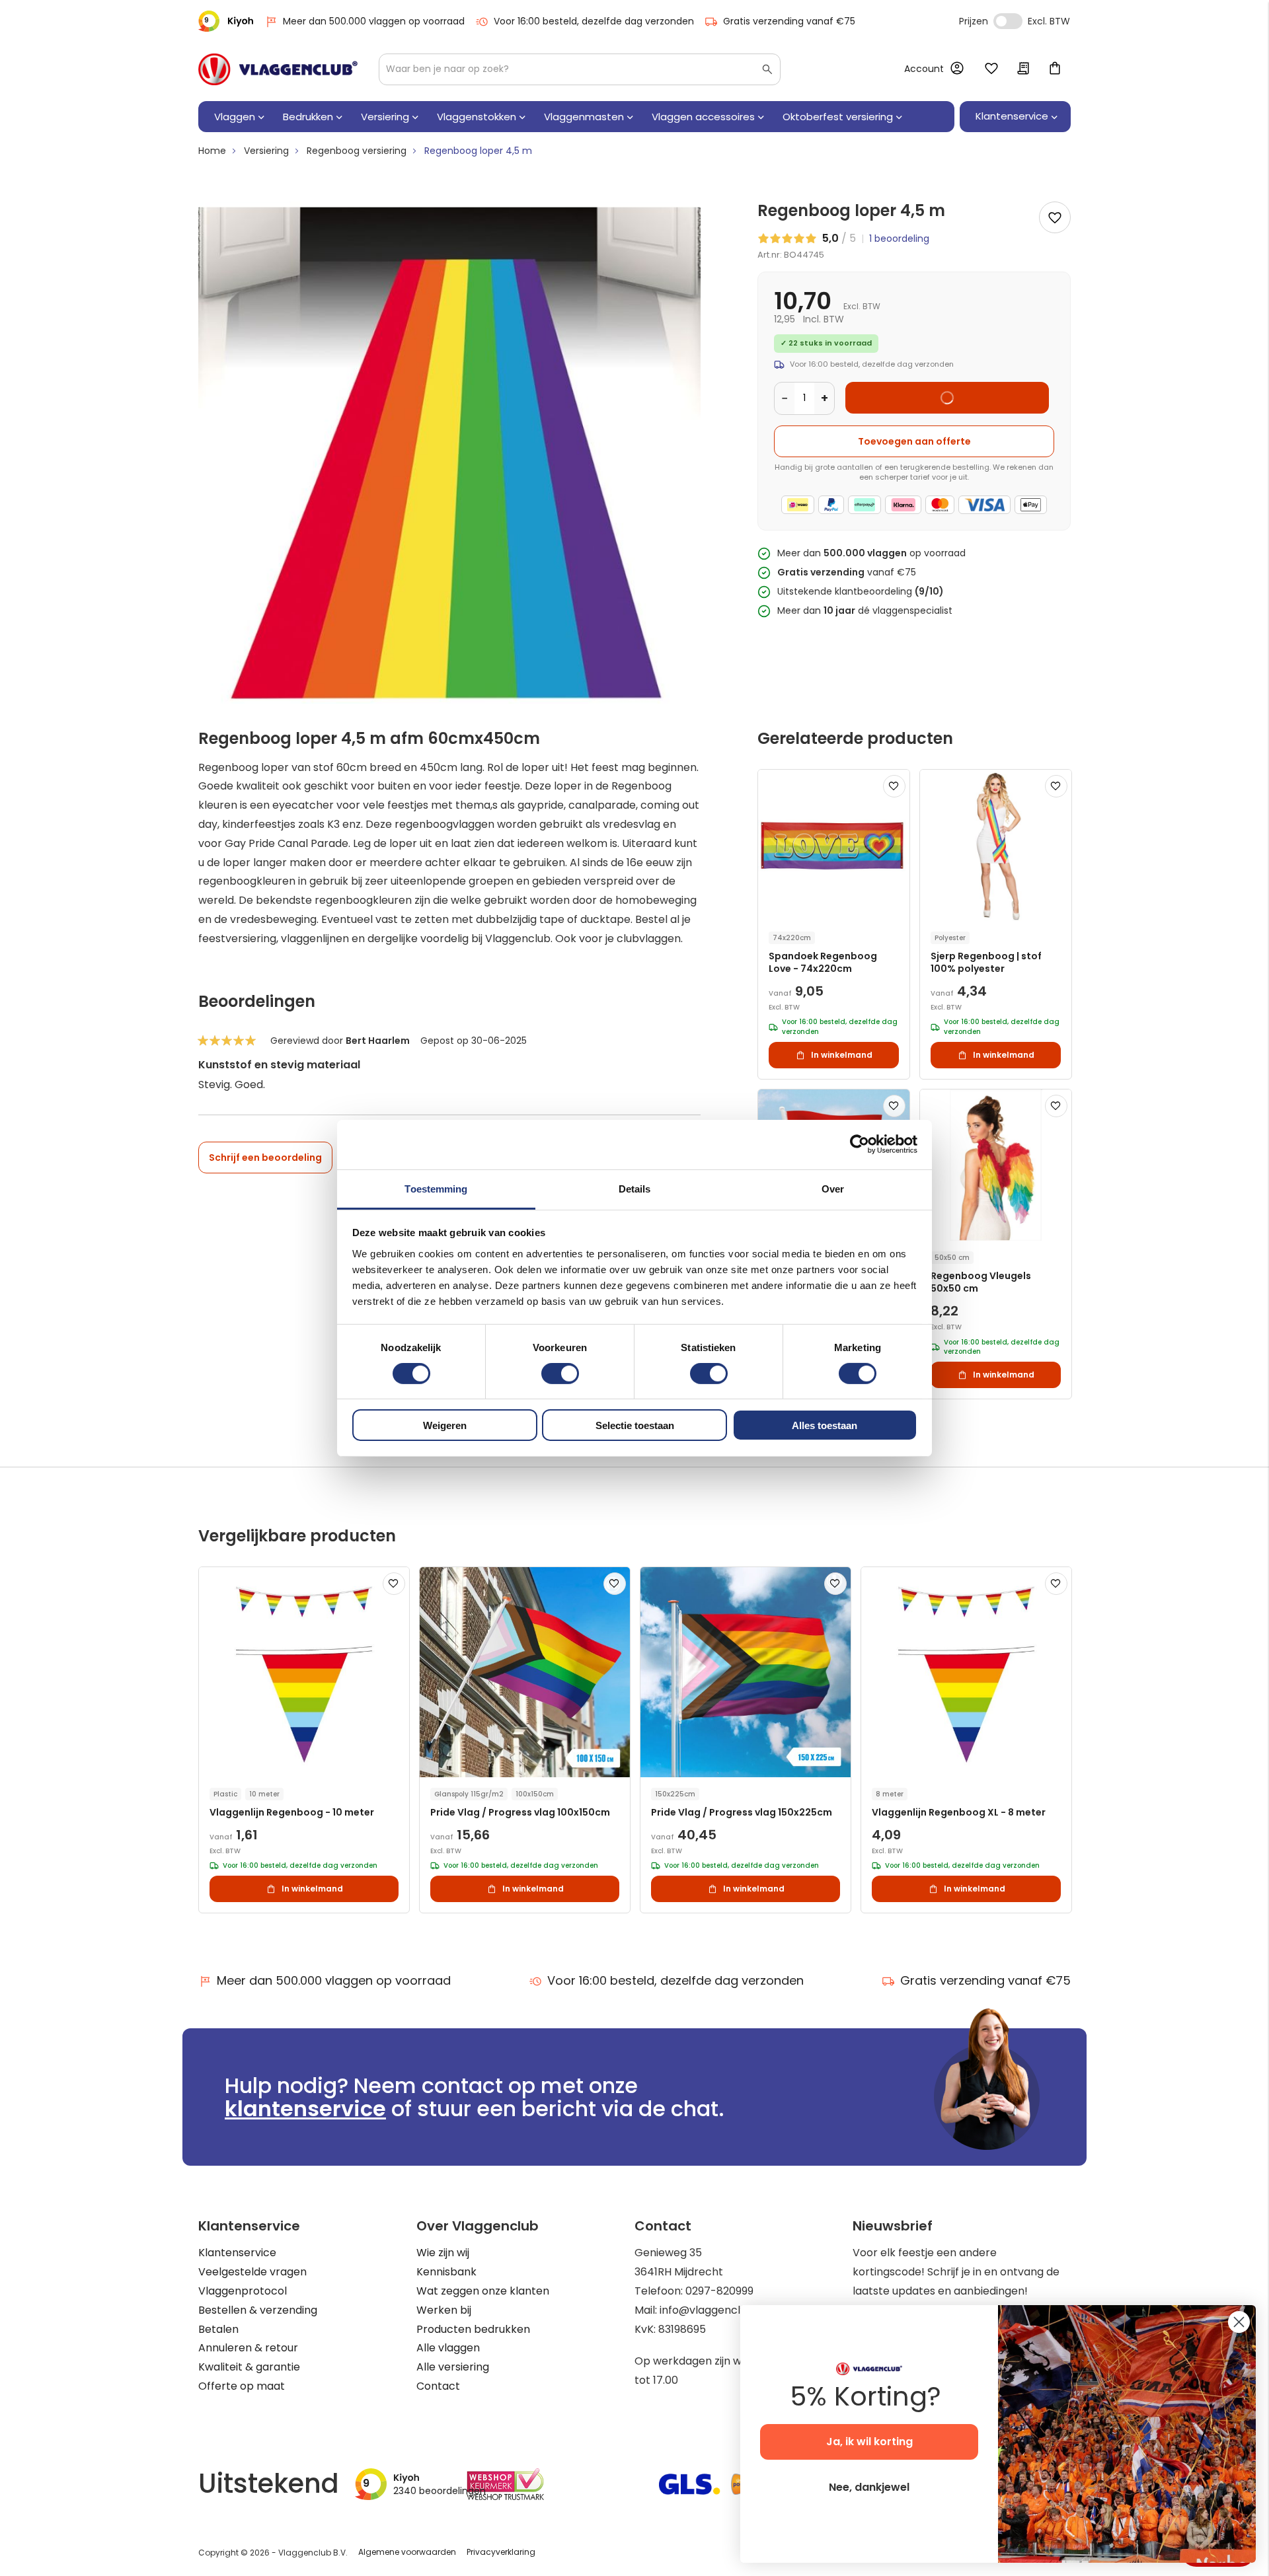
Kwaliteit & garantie (249, 2367)
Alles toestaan (825, 1425)
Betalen (218, 2329)
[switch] (560, 1375)
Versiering (385, 117)
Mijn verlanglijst (991, 69)
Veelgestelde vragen (252, 2272)
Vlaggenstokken (477, 117)
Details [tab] (635, 1188)
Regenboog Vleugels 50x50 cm (981, 1282)
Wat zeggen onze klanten (483, 2291)
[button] (894, 786)
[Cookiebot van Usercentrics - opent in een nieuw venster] (860, 1144)
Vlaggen (235, 117)
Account (924, 69)
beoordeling (899, 239)
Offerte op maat (242, 2386)
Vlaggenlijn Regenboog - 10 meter (292, 1813)
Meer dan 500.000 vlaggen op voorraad (374, 21)
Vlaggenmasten (584, 117)
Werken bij (444, 2310)
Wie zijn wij (443, 2253)
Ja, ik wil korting (869, 2442)
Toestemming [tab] (436, 1188)
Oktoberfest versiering (838, 117)
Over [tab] (833, 1188)
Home (212, 151)
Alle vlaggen (448, 2348)
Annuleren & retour (248, 2348)
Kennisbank (446, 2272)
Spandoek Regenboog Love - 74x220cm (823, 963)
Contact (438, 2386)
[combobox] (580, 69)
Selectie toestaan (635, 1425)
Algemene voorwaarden (407, 2552)
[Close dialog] (1239, 2322)
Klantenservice (237, 2253)
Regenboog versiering (357, 151)
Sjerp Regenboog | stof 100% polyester (986, 963)
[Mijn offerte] (1023, 69)
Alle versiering (453, 2367)
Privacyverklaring (501, 2552)
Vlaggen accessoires (703, 117)
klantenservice (305, 2109)
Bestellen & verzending (258, 2310)
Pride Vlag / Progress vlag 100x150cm (520, 1813)
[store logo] (278, 69)
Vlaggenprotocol (243, 2291)
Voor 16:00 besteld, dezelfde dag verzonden (594, 21)
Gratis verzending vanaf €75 (789, 21)
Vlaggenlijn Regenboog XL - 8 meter (959, 1813)
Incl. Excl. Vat (1008, 21)
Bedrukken (308, 117)
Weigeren (445, 1425)
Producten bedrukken (473, 2329)
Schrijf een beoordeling (265, 1158)
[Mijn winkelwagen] (1055, 69)
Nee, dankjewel (869, 2487)
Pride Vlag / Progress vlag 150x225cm (742, 1813)
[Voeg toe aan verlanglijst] (1055, 217)
